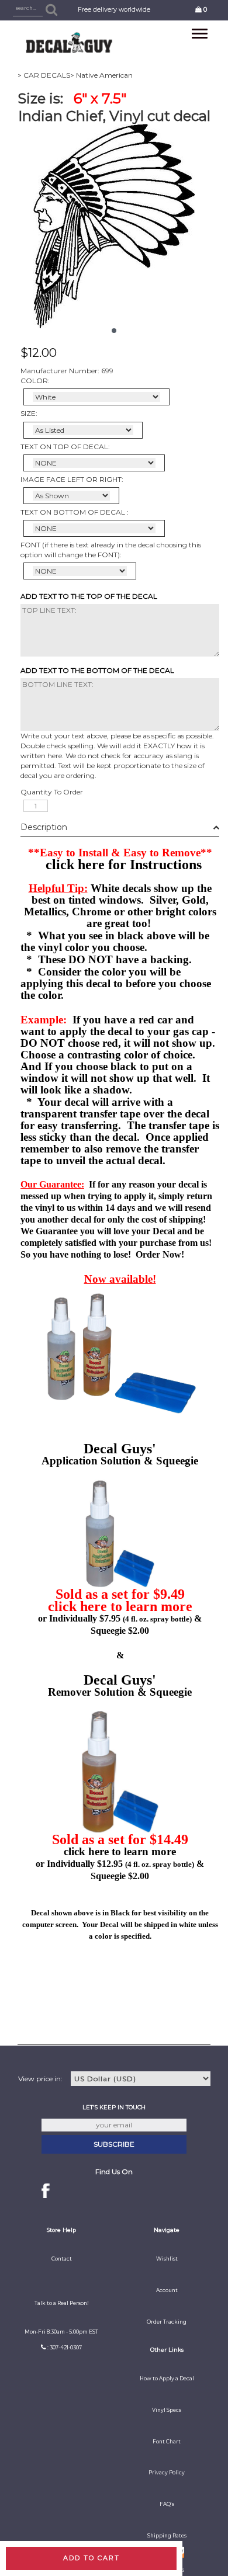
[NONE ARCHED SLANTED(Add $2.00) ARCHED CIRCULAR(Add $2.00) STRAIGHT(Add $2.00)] (94, 463)
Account (167, 2290)
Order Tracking (167, 2322)
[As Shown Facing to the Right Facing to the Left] (71, 496)
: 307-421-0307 (65, 2348)
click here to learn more (120, 1606)
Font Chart (167, 2442)
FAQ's (167, 2504)
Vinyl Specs (167, 2410)
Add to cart (91, 2558)
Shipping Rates (167, 2536)
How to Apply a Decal (167, 2379)
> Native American (101, 75)
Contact (62, 2259)
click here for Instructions (124, 865)
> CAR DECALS (44, 75)
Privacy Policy (167, 2473)
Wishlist (167, 2259)
